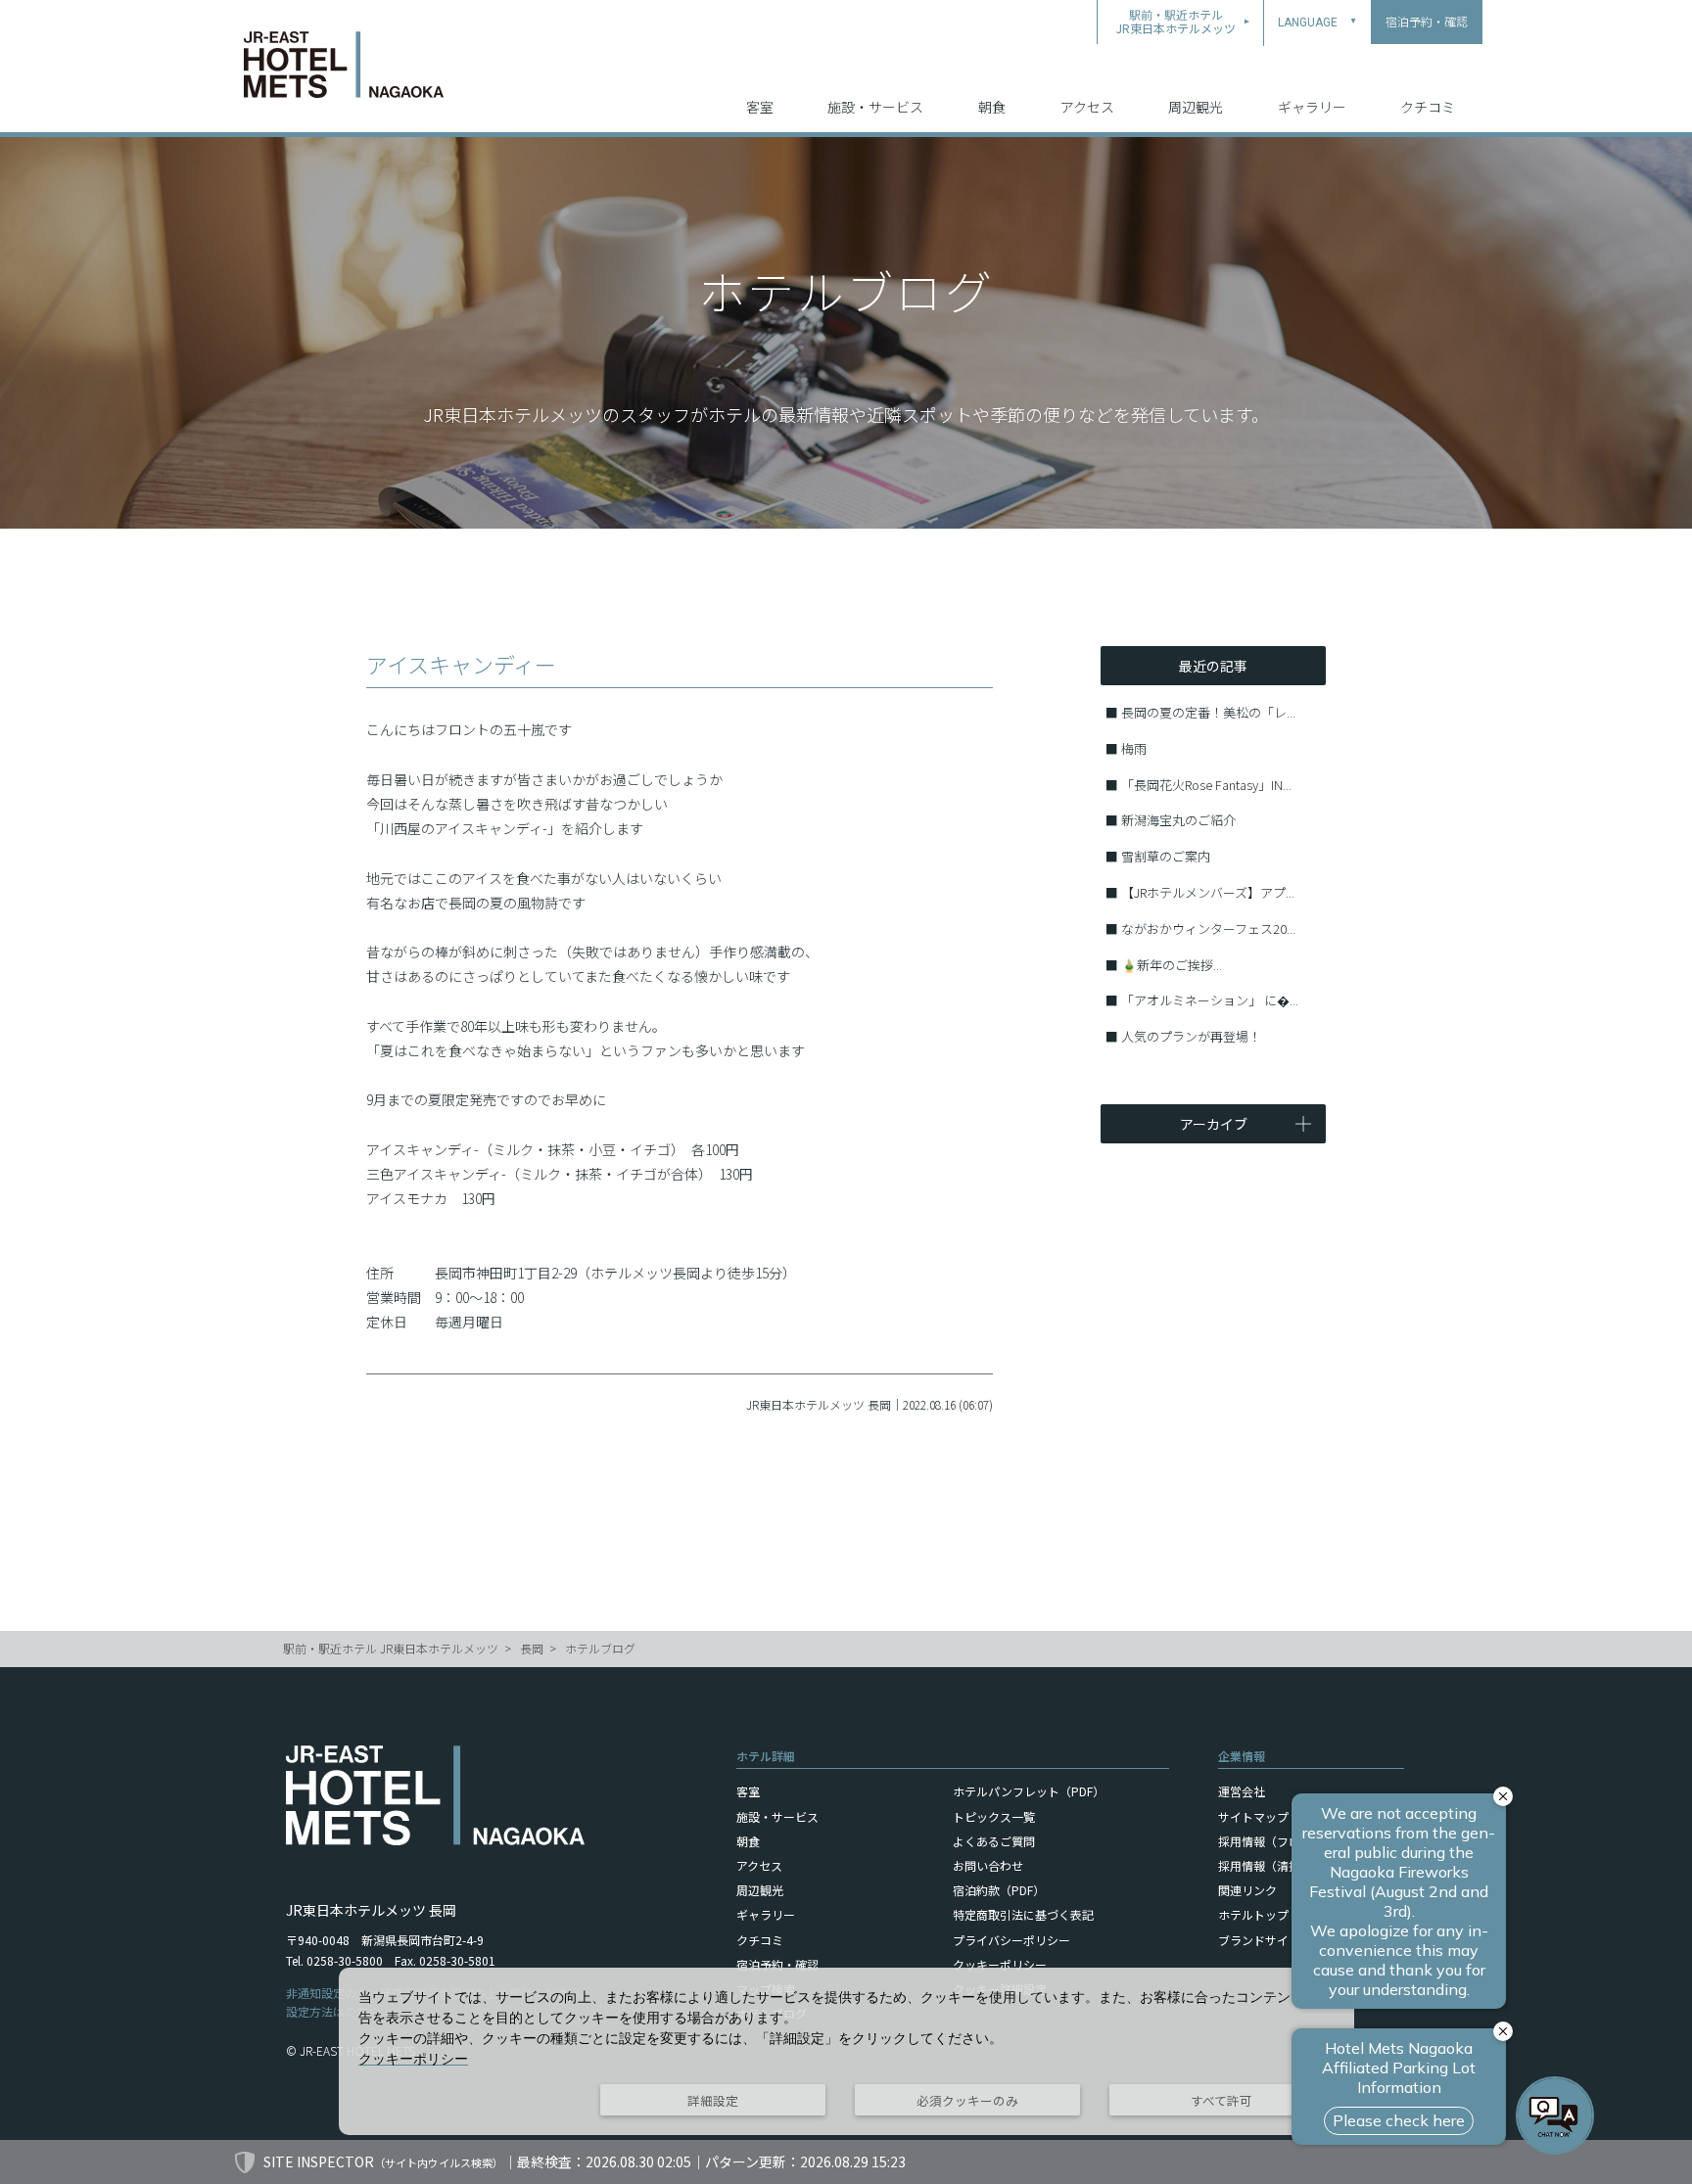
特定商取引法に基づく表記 (1023, 1914)
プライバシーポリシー (1011, 1940)
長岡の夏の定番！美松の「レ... (1208, 712)
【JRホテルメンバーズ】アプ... (1208, 892)
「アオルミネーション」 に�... (1210, 1000)
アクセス (1087, 107)
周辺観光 (1196, 107)
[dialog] (846, 2051)
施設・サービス (875, 107)
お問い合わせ (988, 1865)
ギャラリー (1312, 107)
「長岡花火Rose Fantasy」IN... (1206, 785)
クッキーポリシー (1000, 1964)
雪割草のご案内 (1166, 856)
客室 (760, 107)
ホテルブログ (600, 1648)
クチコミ (1428, 107)
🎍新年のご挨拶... (1172, 965)
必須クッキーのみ (967, 2100)
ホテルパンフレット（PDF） (1029, 1791)
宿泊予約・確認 (777, 1964)
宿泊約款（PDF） (999, 1890)
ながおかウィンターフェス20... (1208, 929)
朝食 (992, 107)
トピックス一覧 (994, 1816)
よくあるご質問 (994, 1841)
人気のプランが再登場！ (1191, 1036)
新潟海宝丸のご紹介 (1178, 820)
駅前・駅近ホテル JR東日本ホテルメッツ (391, 1648)
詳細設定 (713, 2100)
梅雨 (1134, 748)
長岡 (532, 1648)
